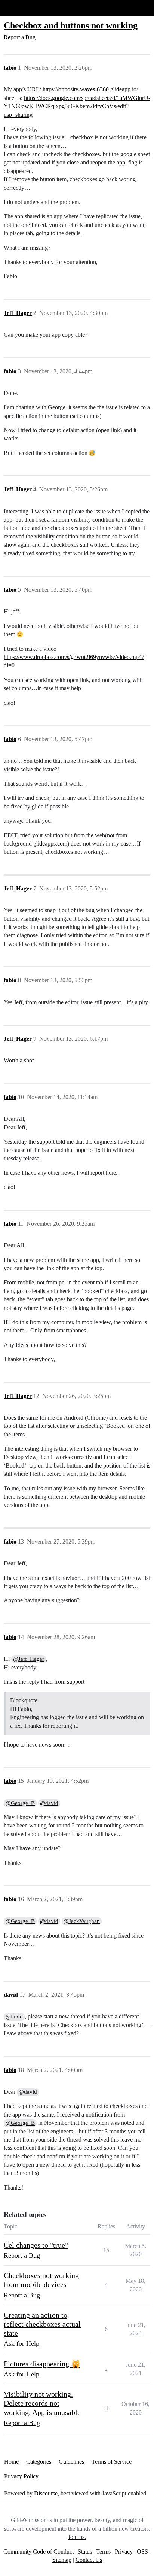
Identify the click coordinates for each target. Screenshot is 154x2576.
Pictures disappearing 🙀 (42, 2364)
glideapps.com (50, 844)
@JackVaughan (82, 1921)
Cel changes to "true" (36, 2245)
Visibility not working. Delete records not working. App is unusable (42, 2403)
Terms (103, 2551)
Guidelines (71, 2462)
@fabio (14, 2017)
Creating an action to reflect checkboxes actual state (42, 2324)
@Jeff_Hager (29, 1659)
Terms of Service (112, 2462)
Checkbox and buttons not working (71, 25)
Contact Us (89, 2560)
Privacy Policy (21, 2476)
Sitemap (62, 2560)
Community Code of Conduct (38, 2551)
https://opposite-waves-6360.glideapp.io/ (90, 89)
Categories (39, 2462)
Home (11, 2462)
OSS (142, 2551)
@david (49, 1803)
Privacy (124, 2551)
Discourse (46, 2493)
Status (85, 2551)
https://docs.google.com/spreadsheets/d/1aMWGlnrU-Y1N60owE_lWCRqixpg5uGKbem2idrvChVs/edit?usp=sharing (77, 106)
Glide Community (25, 8)
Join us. (77, 2537)
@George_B (20, 1803)
